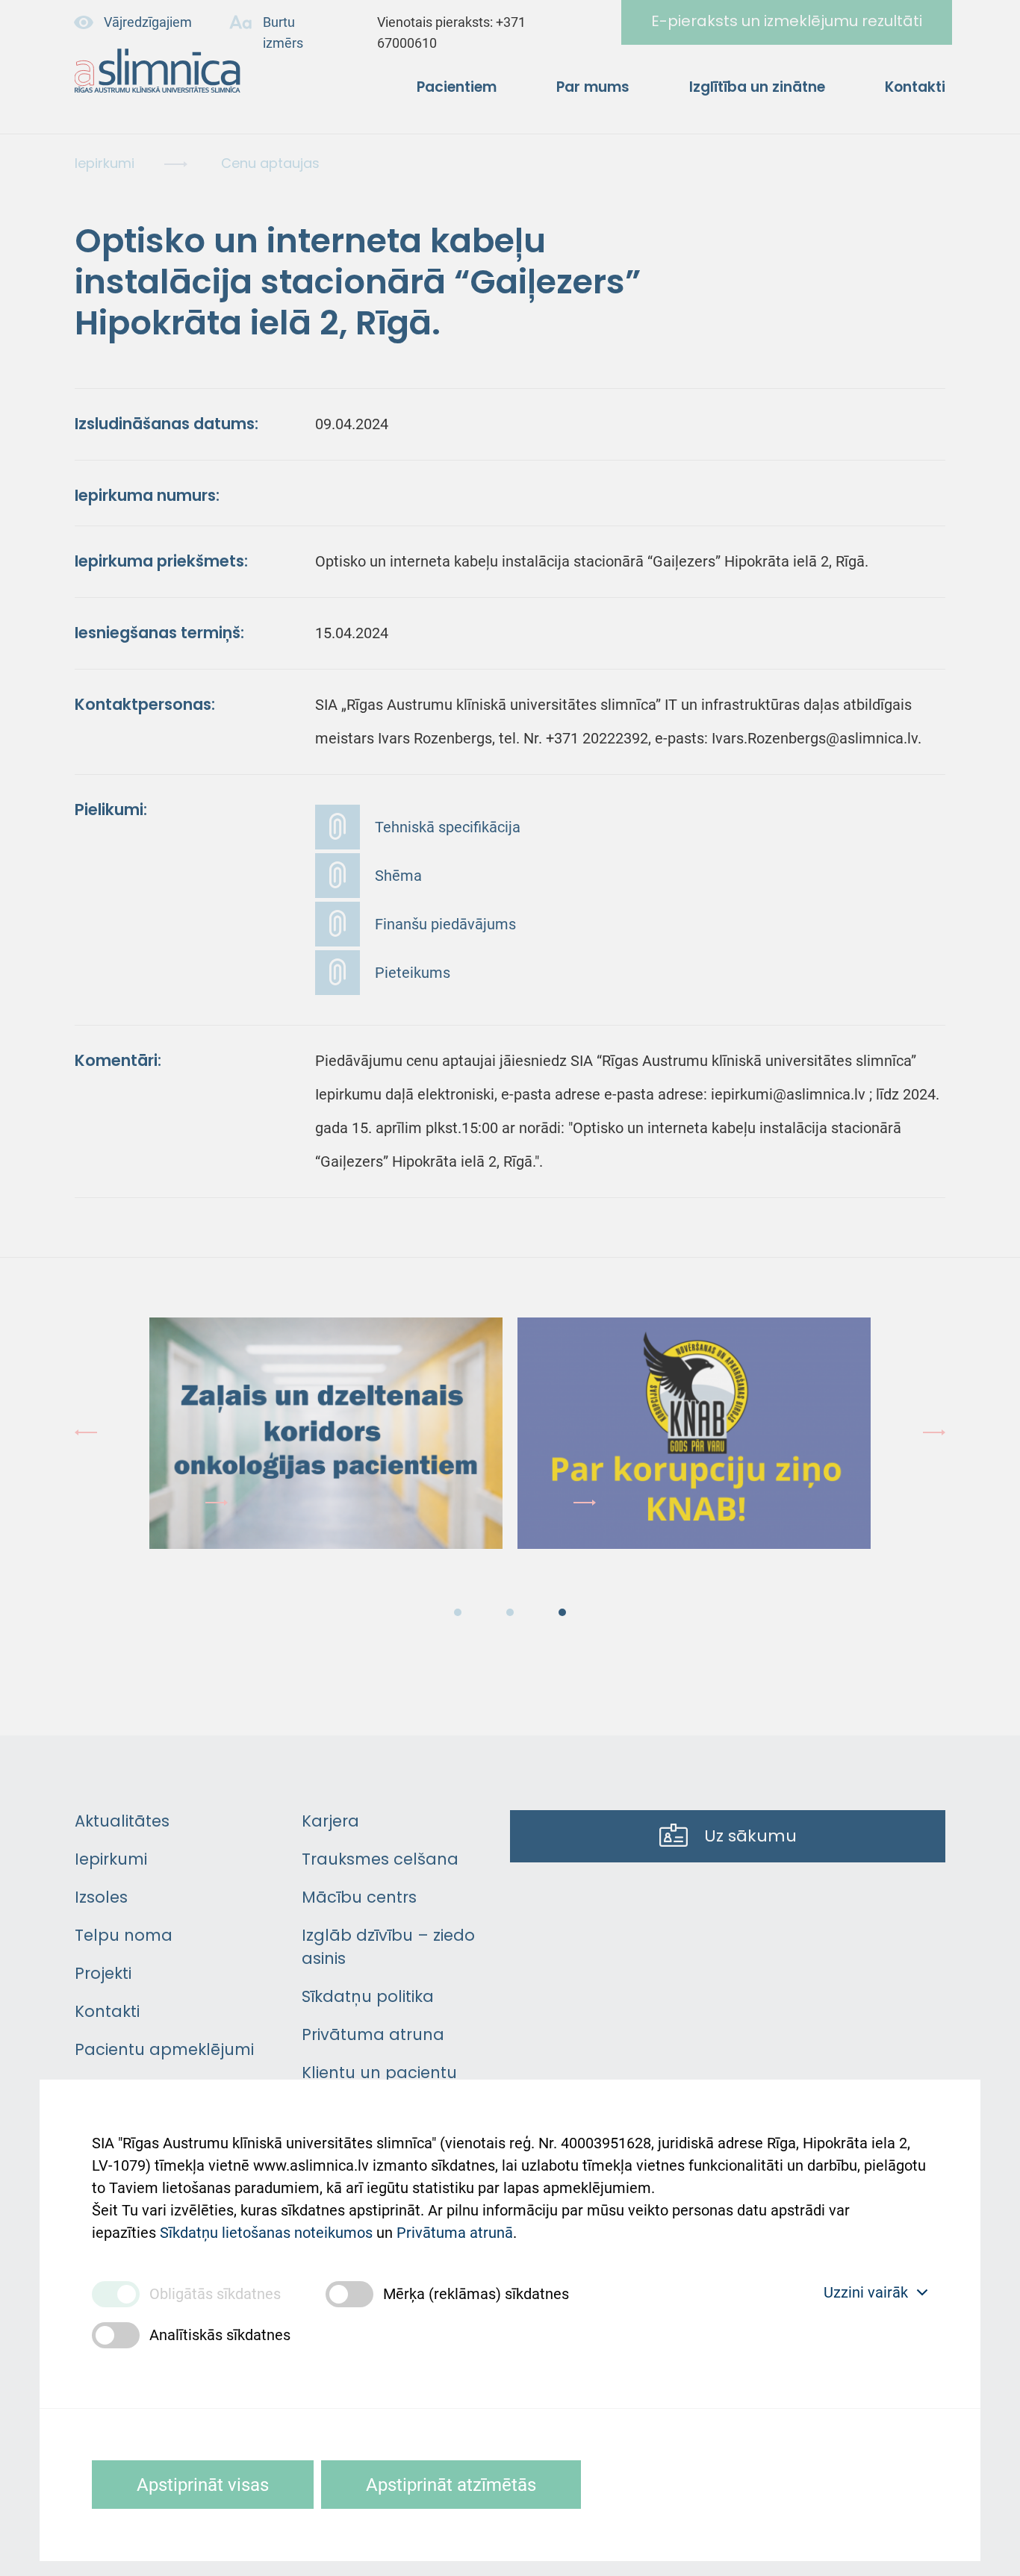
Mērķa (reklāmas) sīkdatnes (476, 2294)
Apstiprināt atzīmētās (451, 2485)
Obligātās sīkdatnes (215, 2294)
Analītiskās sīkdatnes (220, 2335)
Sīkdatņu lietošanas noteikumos (266, 2233)
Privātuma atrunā (455, 2233)
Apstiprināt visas (203, 2485)
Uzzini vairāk (866, 2292)
